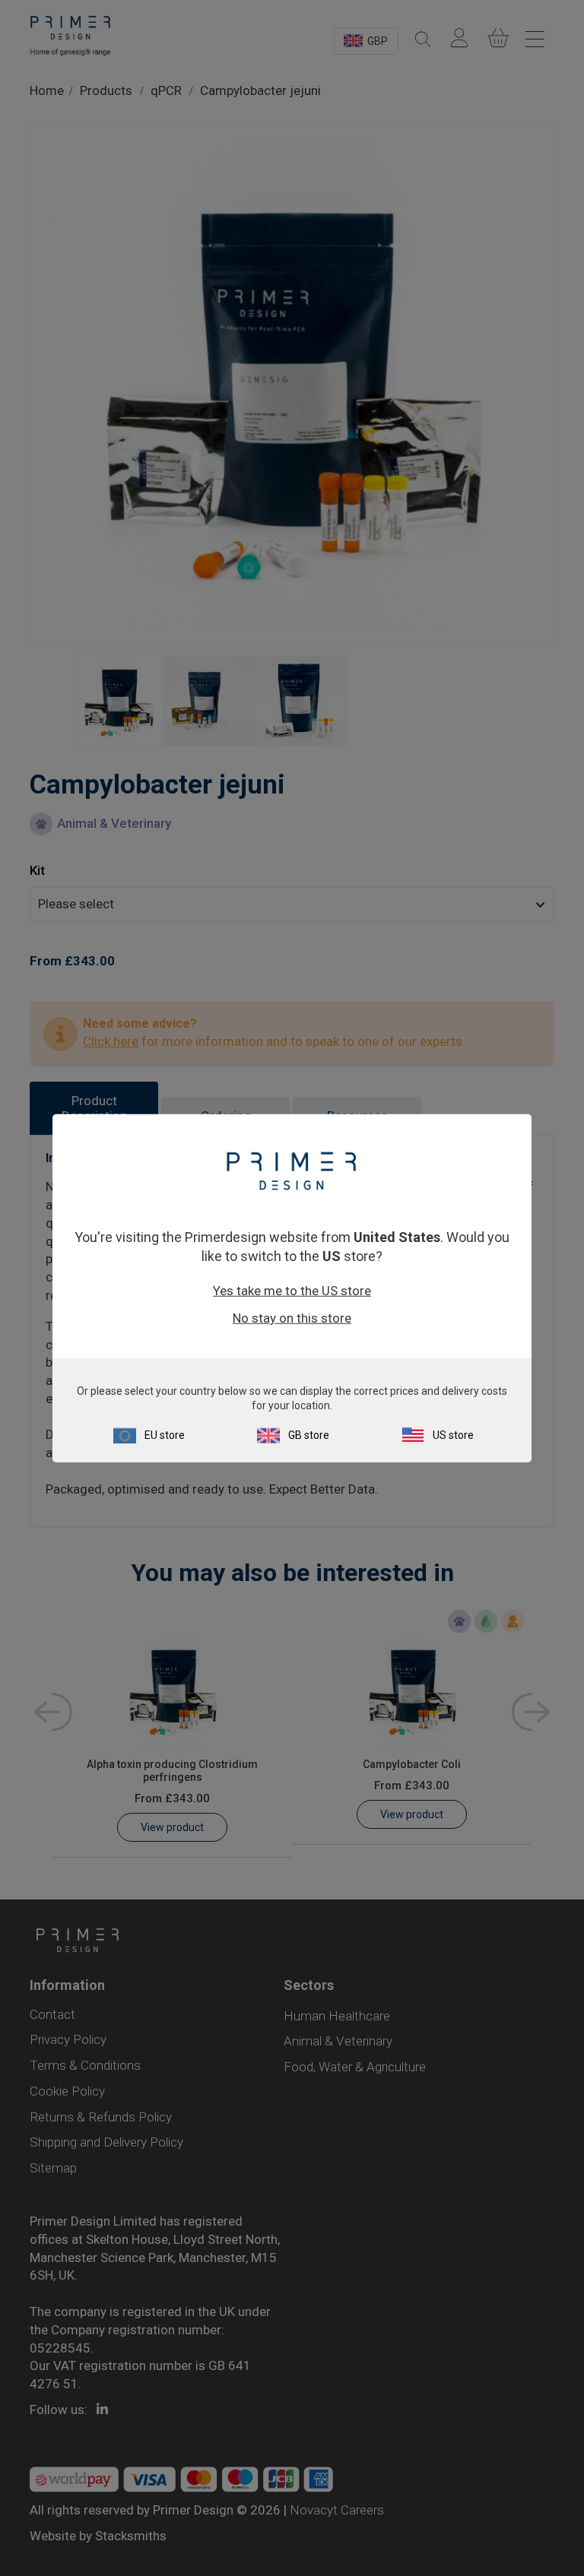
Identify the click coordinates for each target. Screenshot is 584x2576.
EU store (165, 1435)
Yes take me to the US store (292, 1291)
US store (453, 1435)
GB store (309, 1435)
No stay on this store (292, 1318)
